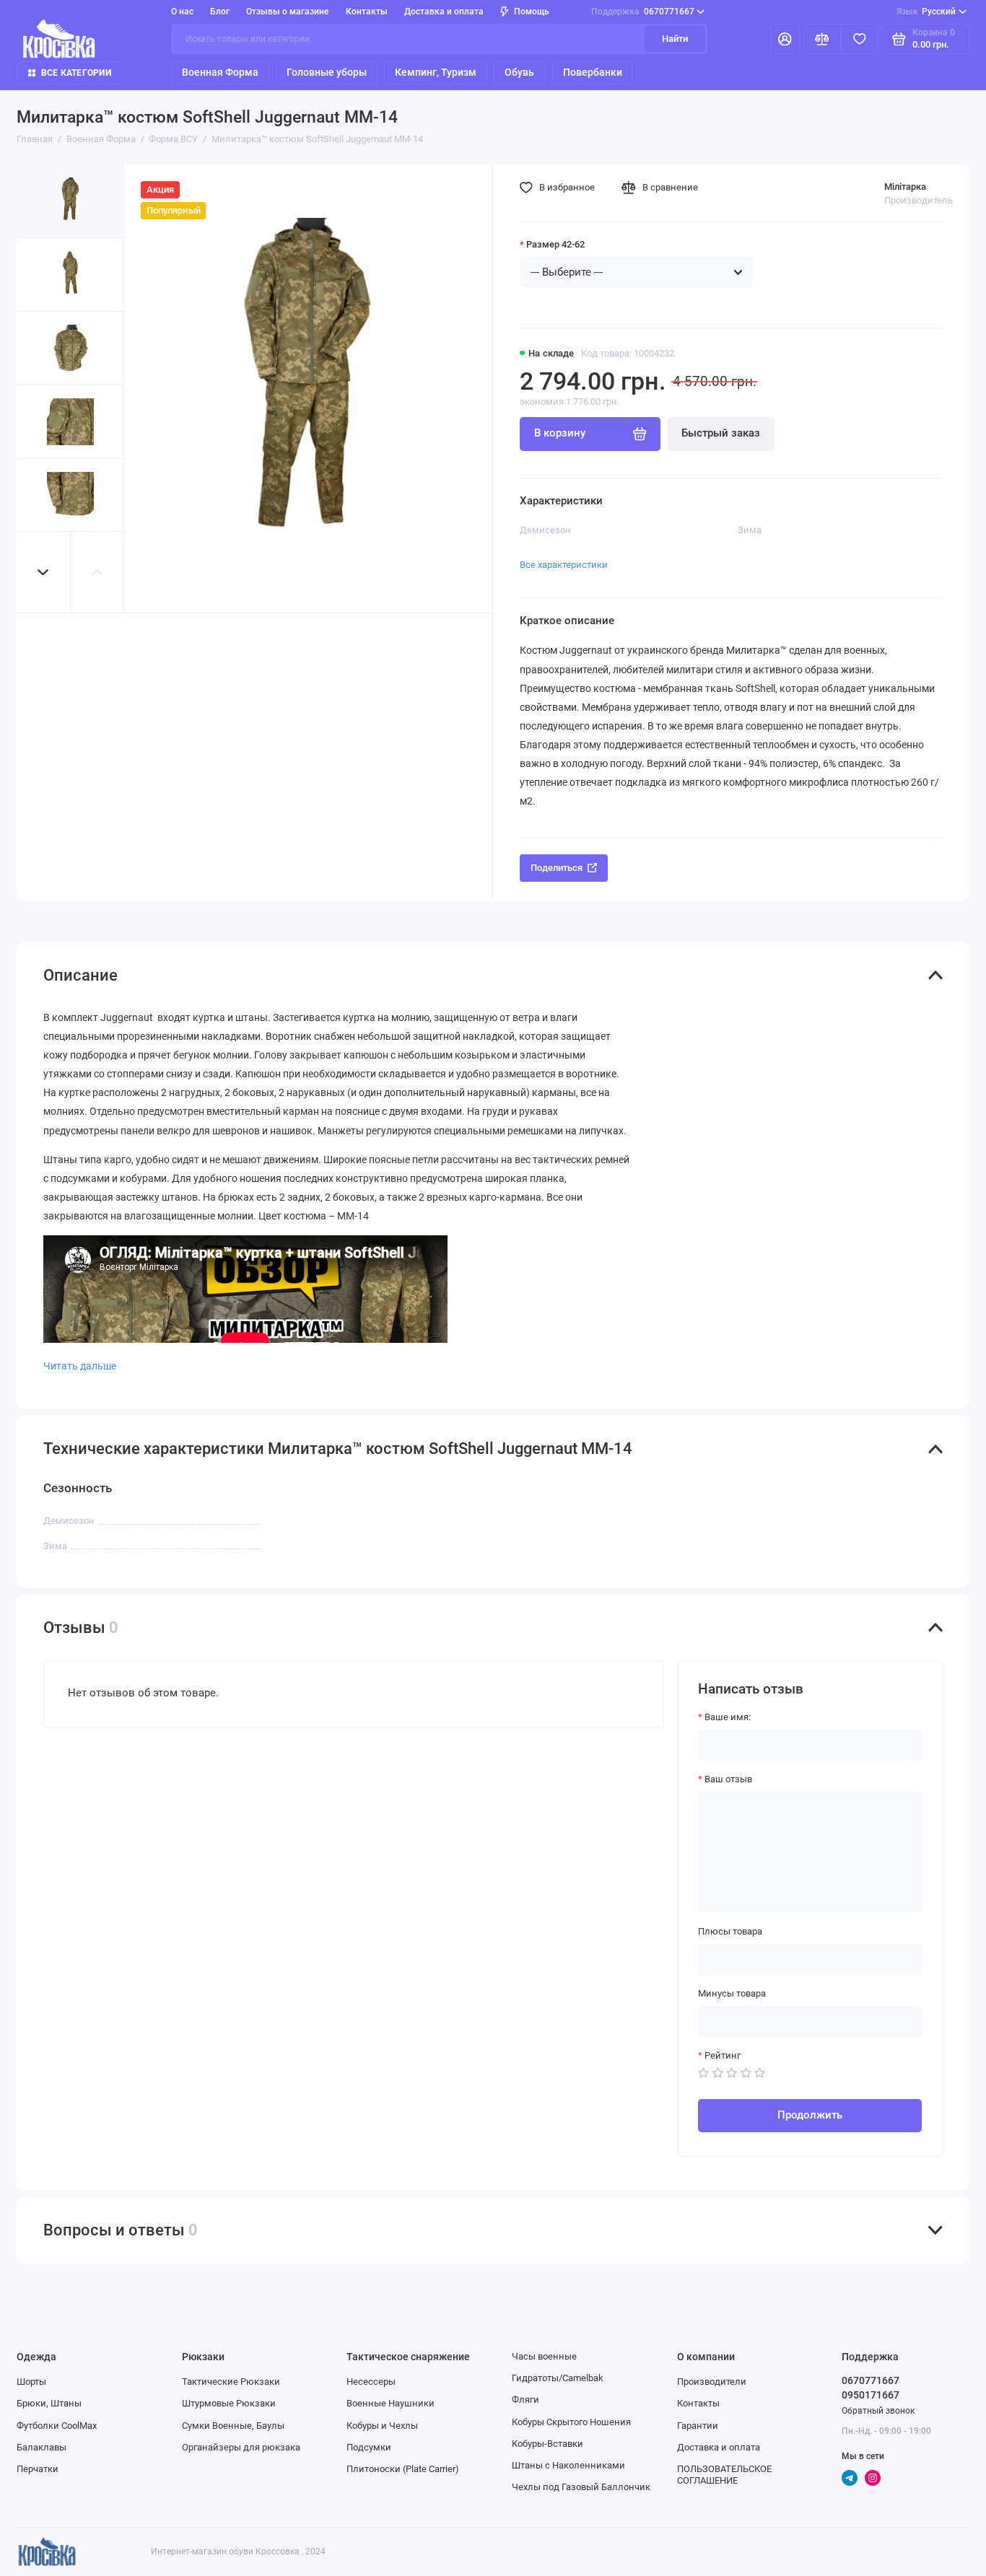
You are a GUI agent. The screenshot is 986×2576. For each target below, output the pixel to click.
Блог (220, 12)
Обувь (519, 72)
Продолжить (810, 2115)
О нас (182, 12)
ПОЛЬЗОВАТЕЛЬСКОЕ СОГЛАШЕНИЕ (724, 2475)
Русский (926, 12)
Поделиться (557, 868)
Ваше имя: (728, 1717)
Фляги (525, 2400)
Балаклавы (42, 2447)
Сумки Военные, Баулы (233, 2426)
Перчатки (38, 2469)
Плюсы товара (730, 1931)
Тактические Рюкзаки (231, 2382)
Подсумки (369, 2447)
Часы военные (544, 2356)
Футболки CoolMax (57, 2426)
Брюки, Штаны (49, 2403)
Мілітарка (905, 187)
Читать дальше (80, 1366)
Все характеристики (564, 565)
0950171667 (871, 2395)
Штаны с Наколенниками (568, 2465)
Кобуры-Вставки (547, 2444)
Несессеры (371, 2382)
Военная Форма (220, 72)
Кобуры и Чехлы (382, 2426)
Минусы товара (732, 1993)
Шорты (31, 2382)
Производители (712, 2382)
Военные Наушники (391, 2403)
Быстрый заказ (721, 433)
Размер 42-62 (555, 244)
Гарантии (698, 2426)
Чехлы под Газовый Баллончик (581, 2487)
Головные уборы (327, 72)
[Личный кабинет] (785, 39)
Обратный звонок (878, 2411)
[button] (43, 572)
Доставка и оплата (444, 12)
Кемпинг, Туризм (436, 72)
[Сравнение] (822, 39)
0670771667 (643, 12)
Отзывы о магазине (287, 12)
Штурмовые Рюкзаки (229, 2403)
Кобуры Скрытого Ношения (571, 2422)
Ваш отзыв (728, 1779)
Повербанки (593, 72)
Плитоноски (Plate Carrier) (403, 2469)
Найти (675, 39)
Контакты (367, 12)
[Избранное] (860, 39)
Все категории (76, 73)
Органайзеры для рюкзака (241, 2447)
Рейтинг (723, 2055)
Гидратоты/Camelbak (558, 2378)
